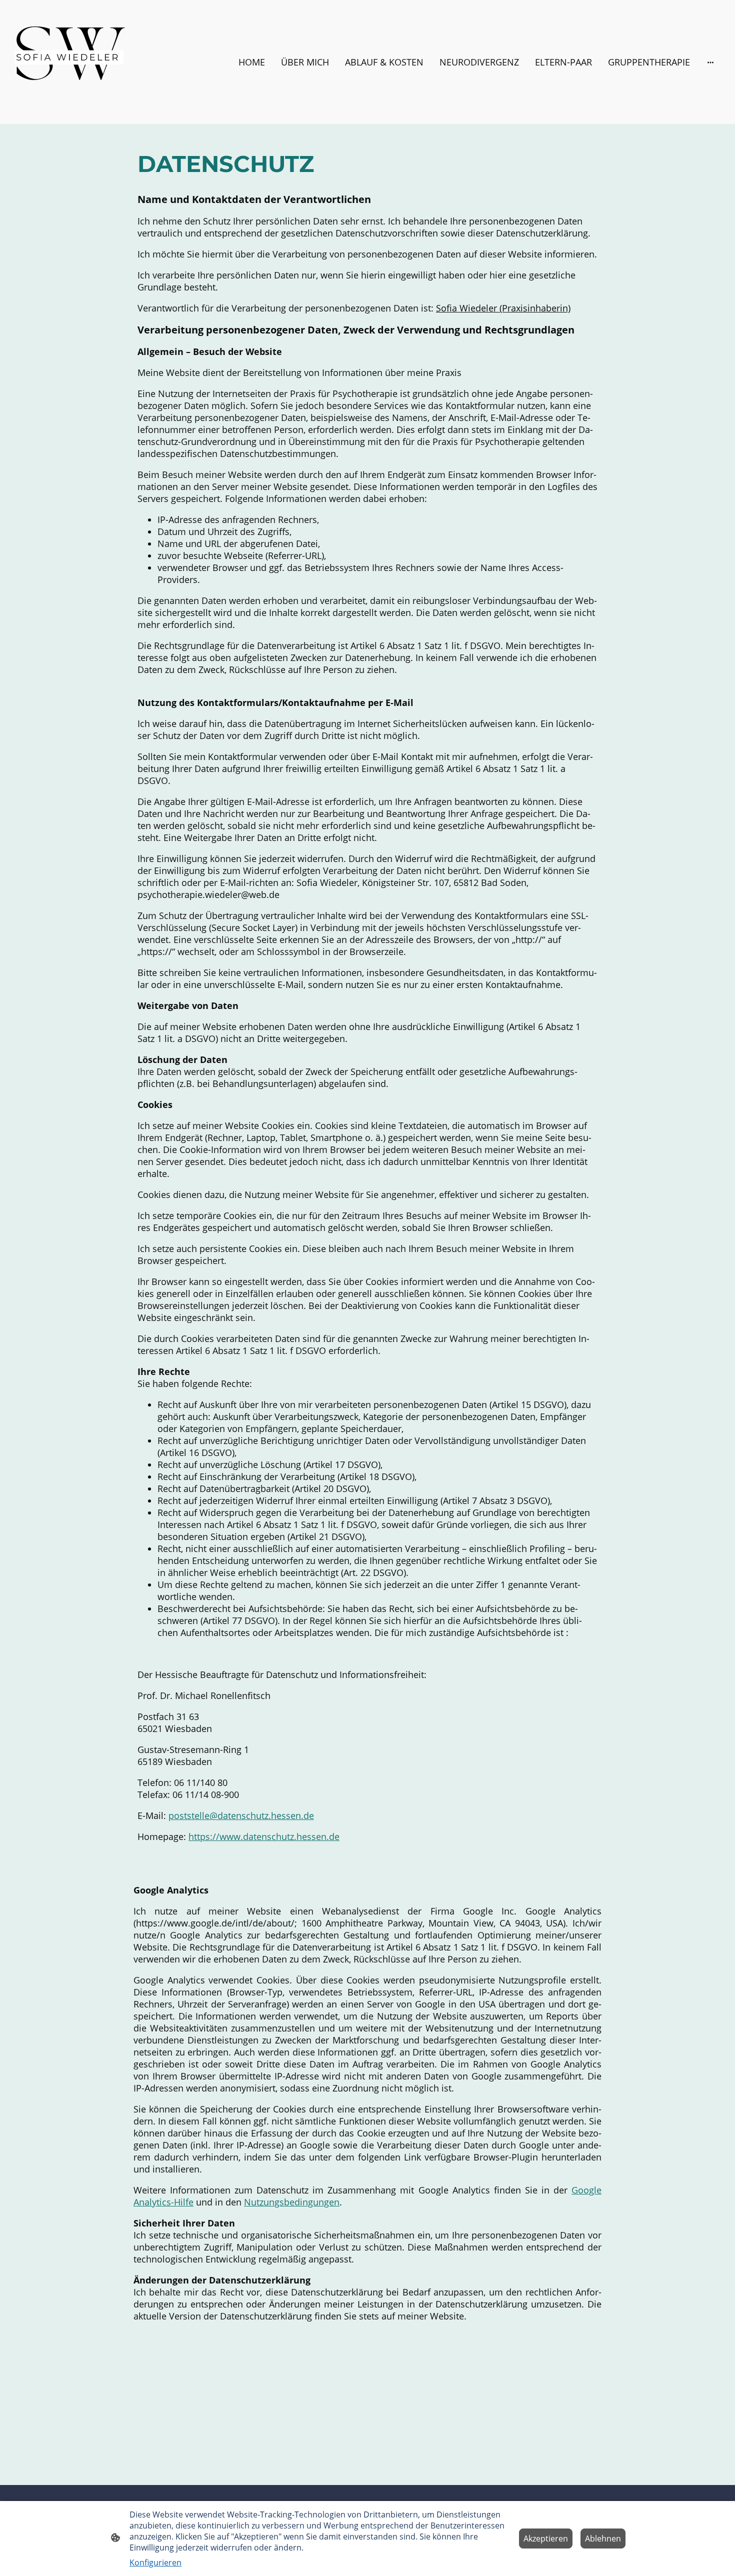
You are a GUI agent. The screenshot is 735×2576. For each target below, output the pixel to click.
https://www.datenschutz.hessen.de (264, 1836)
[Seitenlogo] (68, 62)
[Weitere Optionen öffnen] (710, 62)
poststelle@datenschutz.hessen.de (241, 1815)
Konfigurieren (155, 2562)
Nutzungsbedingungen (292, 2202)
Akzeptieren (546, 2538)
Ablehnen (603, 2538)
